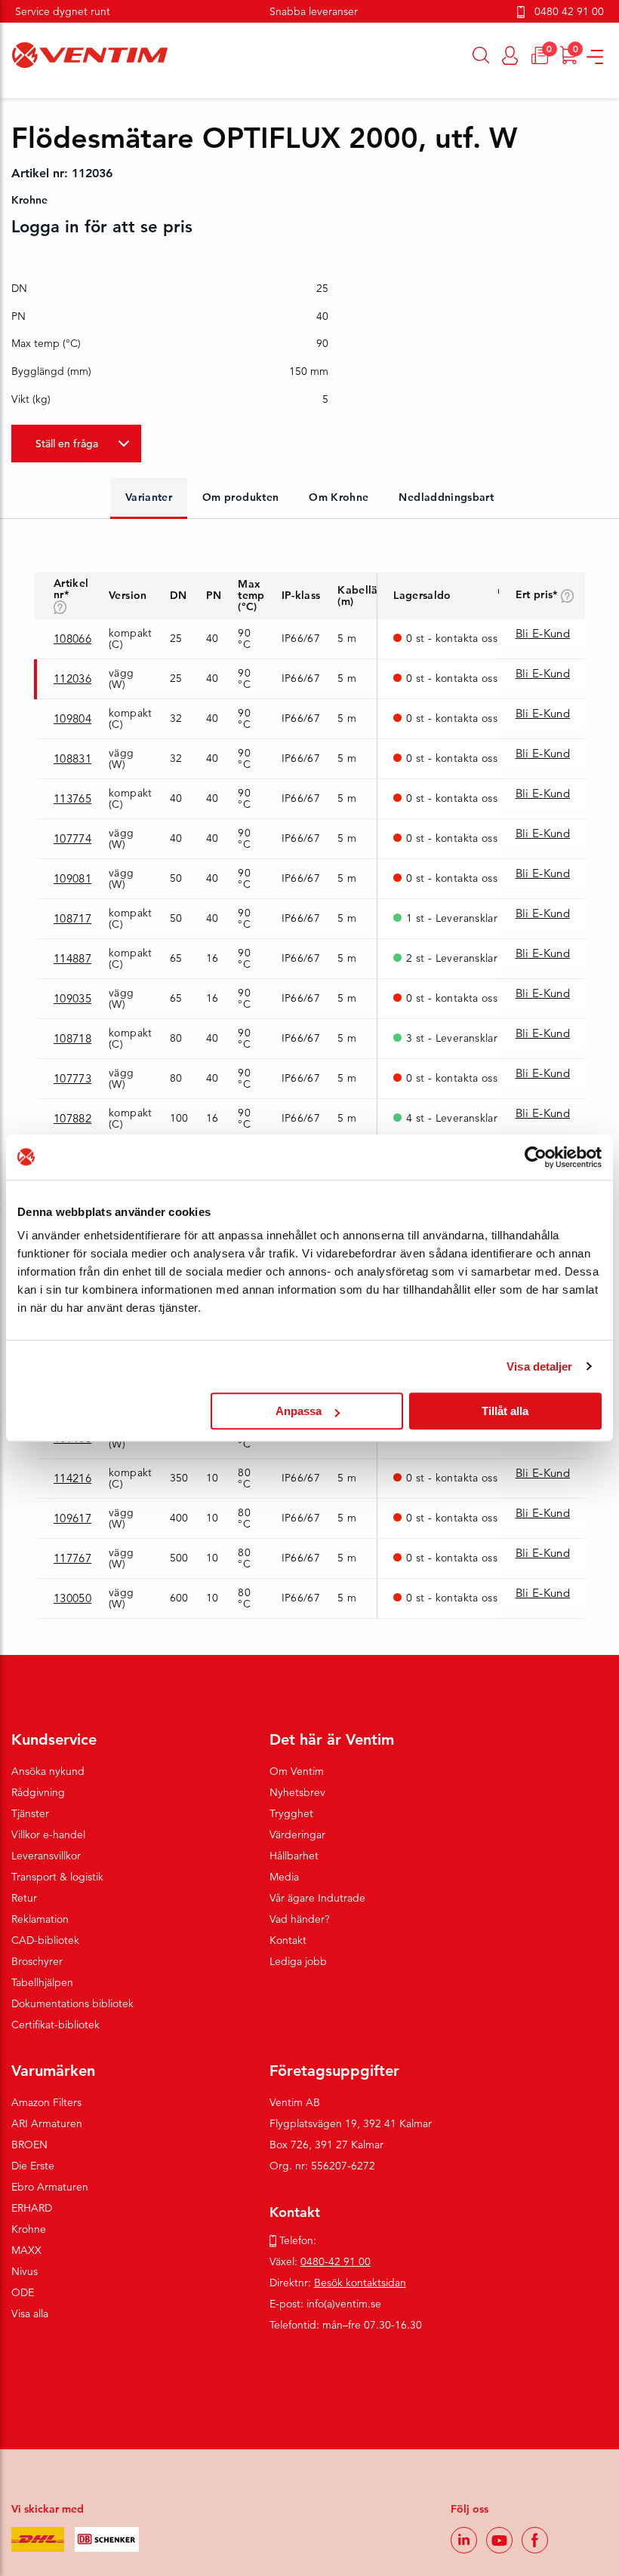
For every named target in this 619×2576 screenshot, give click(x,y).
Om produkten (240, 497)
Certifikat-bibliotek (55, 2025)
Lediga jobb (298, 1961)
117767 (72, 1558)
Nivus (25, 2271)
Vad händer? (300, 1919)
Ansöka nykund (48, 1771)
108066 (72, 639)
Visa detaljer (539, 1366)
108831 (72, 758)
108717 (72, 918)
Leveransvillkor (46, 1856)
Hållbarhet (294, 1856)
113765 (72, 798)
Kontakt (288, 1940)
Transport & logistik (57, 1877)
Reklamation (40, 1919)
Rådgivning (38, 1792)
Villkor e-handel (48, 1835)
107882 (72, 1118)
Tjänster (30, 1813)
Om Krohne (339, 497)
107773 (72, 1078)
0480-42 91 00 (336, 2261)
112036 (72, 679)
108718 (72, 1038)
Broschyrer (37, 1961)
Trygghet (291, 1813)
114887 (72, 958)
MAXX (26, 2250)
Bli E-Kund (543, 633)
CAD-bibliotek (45, 1940)
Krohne (29, 2229)
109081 (72, 878)
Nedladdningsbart (446, 497)
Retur (24, 1898)
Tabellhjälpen (42, 1982)
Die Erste (33, 2166)
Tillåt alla (505, 1411)
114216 (72, 1478)
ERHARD (32, 2208)
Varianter (149, 497)
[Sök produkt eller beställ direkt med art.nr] (481, 55)
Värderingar (297, 1835)
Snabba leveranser (314, 11)
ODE (23, 2292)
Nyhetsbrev (297, 1792)
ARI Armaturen (47, 2123)
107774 (72, 838)
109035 (72, 998)
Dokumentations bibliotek (72, 2003)
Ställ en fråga (67, 444)
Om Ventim (297, 1771)
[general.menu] (6, 91)
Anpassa (299, 1411)
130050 (72, 1598)
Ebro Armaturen (50, 2187)
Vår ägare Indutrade (317, 1898)
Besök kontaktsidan (360, 2283)
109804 (72, 718)
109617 (72, 1518)
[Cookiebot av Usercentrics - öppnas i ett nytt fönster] (536, 1157)
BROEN (29, 2145)
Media (284, 1877)
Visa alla (30, 2313)
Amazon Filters (46, 2102)
